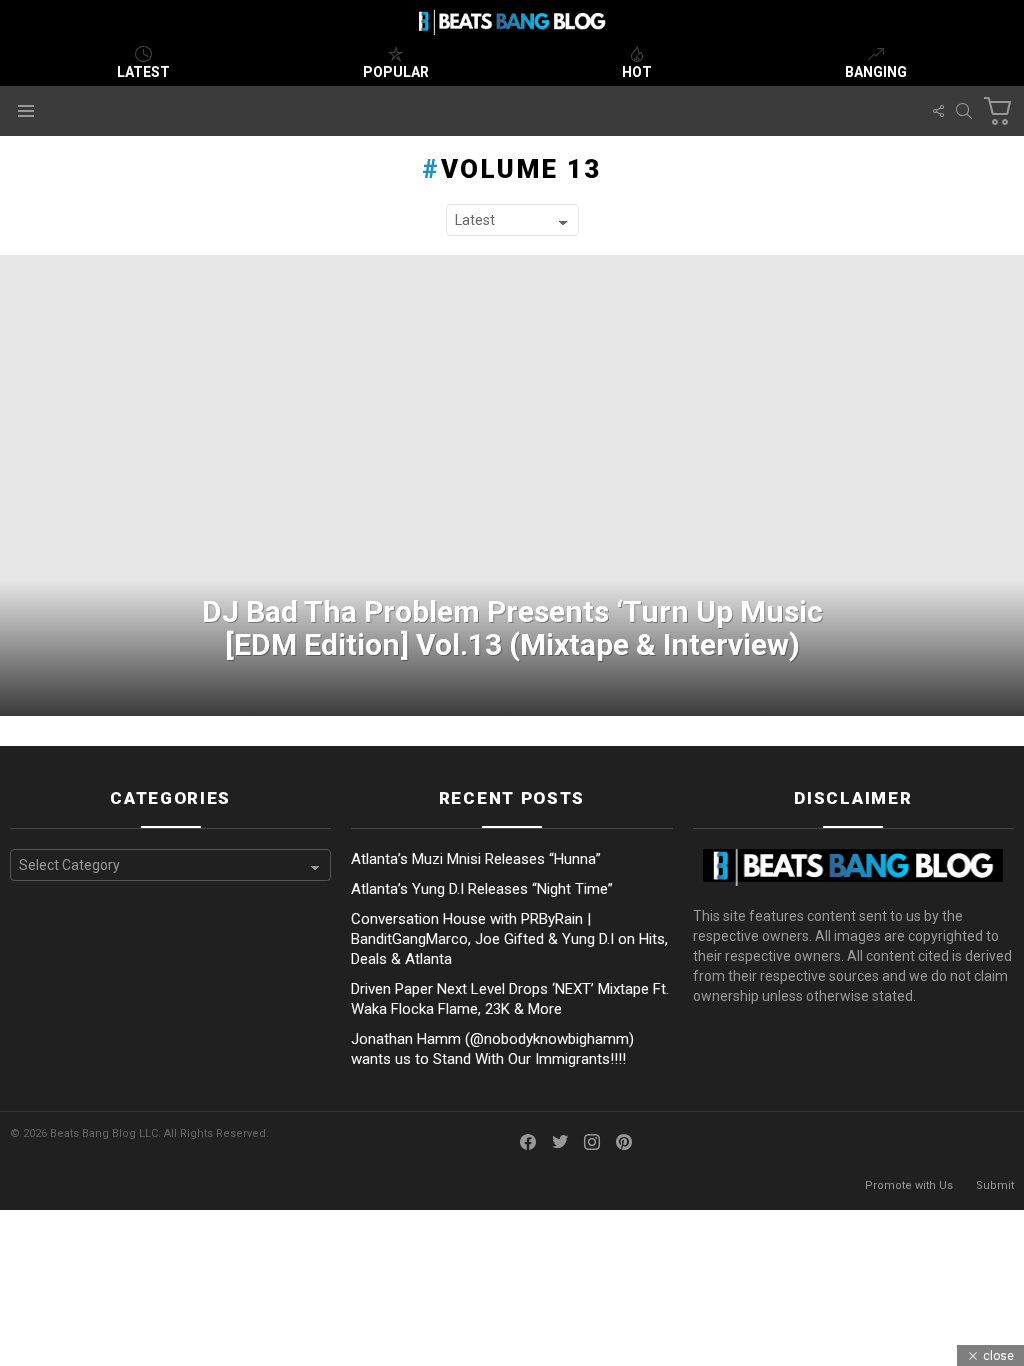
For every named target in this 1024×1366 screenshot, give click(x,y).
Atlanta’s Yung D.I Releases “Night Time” (482, 889)
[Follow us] (938, 111)
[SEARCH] (964, 111)
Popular (396, 72)
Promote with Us (909, 1185)
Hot (637, 72)
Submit (995, 1185)
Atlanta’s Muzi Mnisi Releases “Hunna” (476, 859)
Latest (143, 72)
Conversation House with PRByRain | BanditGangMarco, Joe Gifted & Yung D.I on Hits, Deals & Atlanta (509, 939)
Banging (876, 72)
